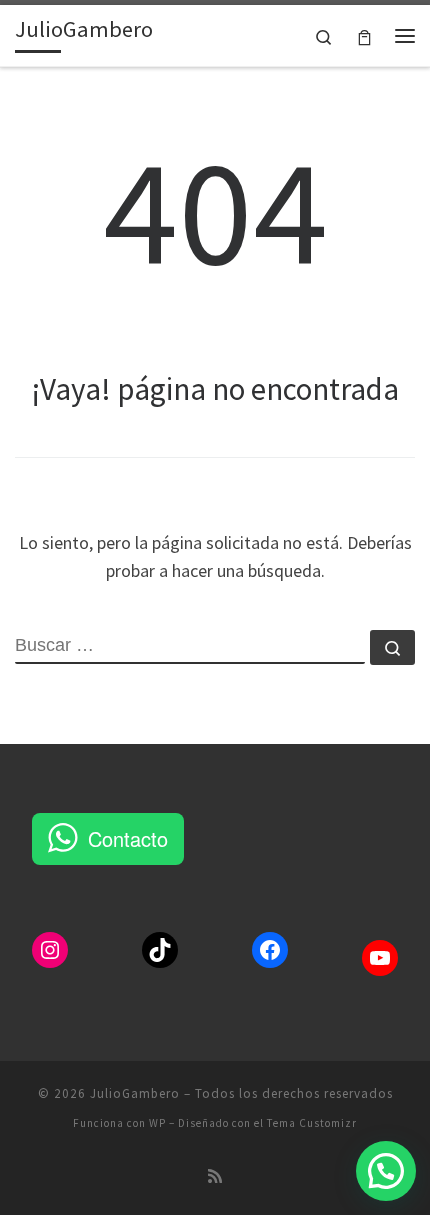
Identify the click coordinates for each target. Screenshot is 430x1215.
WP (157, 1123)
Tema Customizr (312, 1123)
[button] (386, 1171)
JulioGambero (135, 1093)
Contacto (128, 838)
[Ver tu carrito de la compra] (364, 35)
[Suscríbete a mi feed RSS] (215, 1176)
